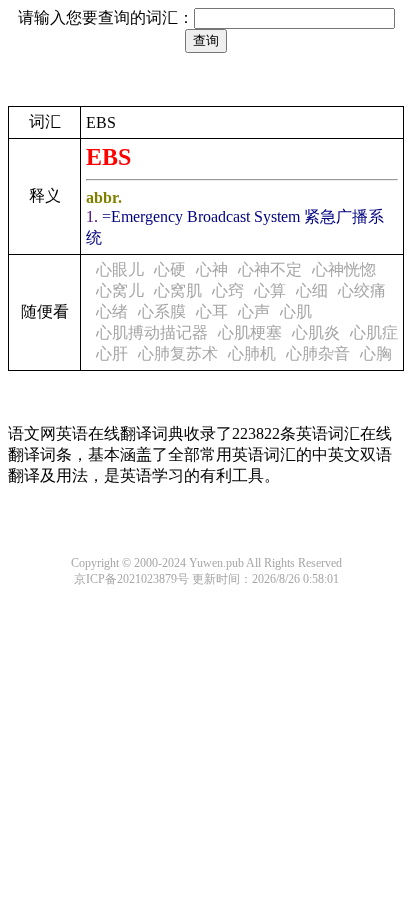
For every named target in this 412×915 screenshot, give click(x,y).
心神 (212, 269)
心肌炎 (316, 332)
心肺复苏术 (178, 353)
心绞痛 (362, 290)
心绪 (112, 311)
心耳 (212, 311)
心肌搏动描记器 (152, 332)
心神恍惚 (344, 269)
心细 (312, 290)
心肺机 (252, 353)
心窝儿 (120, 290)
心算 (270, 290)
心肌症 (374, 332)
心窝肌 (178, 290)
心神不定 (270, 269)
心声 (254, 311)
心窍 (228, 290)
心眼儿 (120, 269)
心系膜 (162, 311)
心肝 (112, 353)
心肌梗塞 (250, 332)
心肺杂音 (318, 353)
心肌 (296, 311)
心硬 (170, 269)
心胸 (376, 353)
